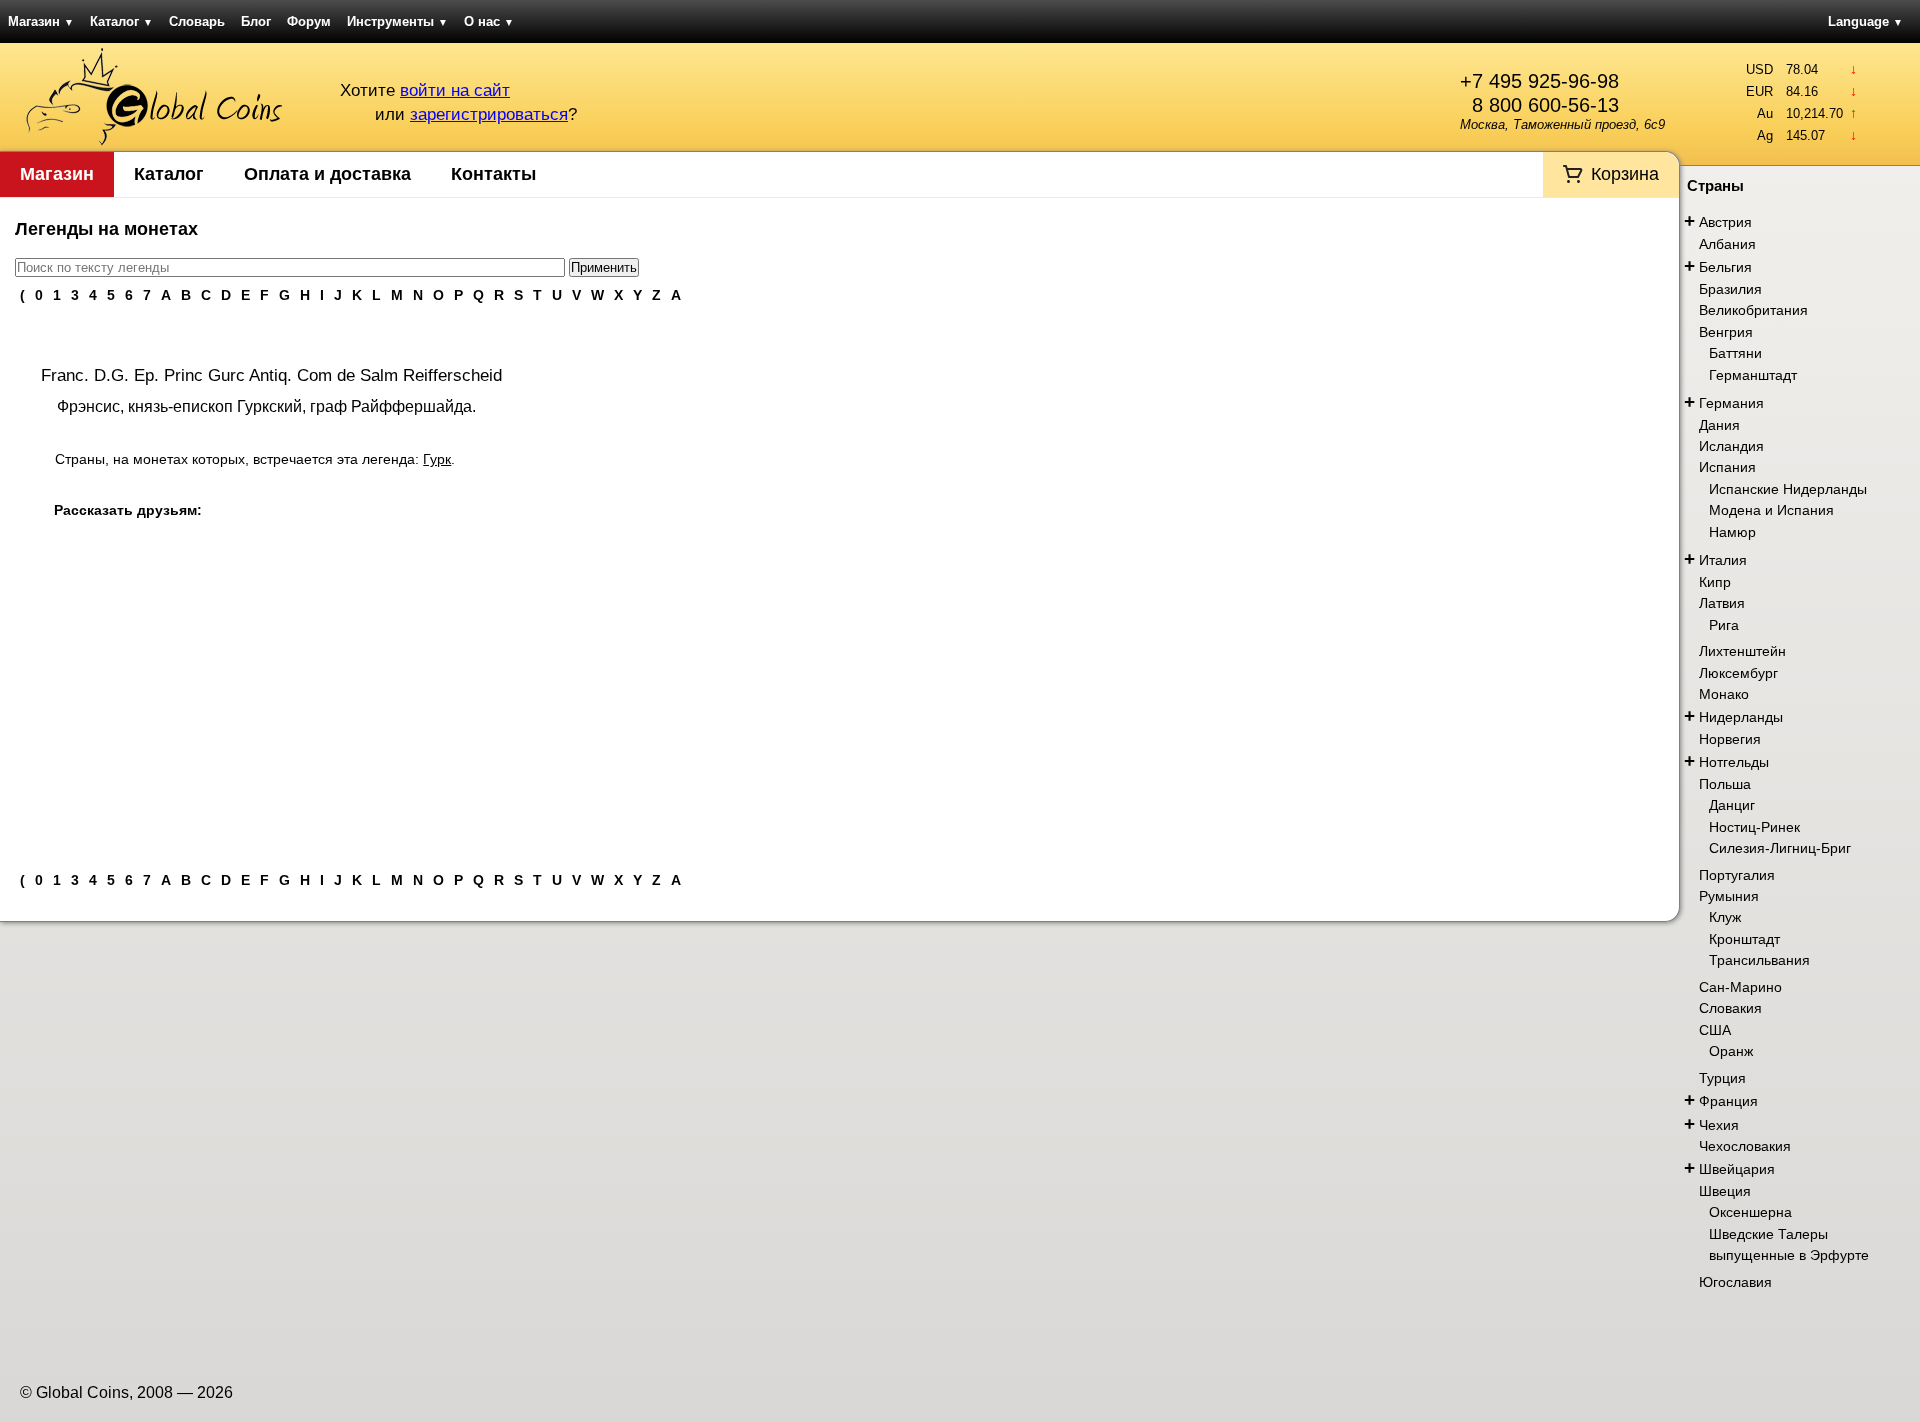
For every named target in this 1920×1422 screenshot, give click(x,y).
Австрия (1725, 222)
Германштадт (1753, 375)
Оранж (1731, 1051)
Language (1865, 21)
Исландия (1731, 446)
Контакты (493, 174)
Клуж (1725, 917)
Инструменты (397, 21)
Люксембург (1738, 673)
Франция (1728, 1101)
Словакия (1730, 1008)
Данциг (1732, 805)
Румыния (1729, 896)
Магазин (41, 21)
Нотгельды (1734, 762)
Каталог (121, 21)
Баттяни (1735, 353)
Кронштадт (1744, 939)
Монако (1724, 694)
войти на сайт (455, 90)
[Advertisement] (840, 707)
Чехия (1719, 1125)
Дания (1719, 425)
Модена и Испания (1771, 510)
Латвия (1722, 603)
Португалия (1737, 875)
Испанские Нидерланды (1788, 489)
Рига (1724, 625)
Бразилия (1730, 289)
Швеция (1725, 1191)
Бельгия (1725, 267)
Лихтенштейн (1742, 651)
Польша (1725, 784)
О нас (489, 21)
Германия (1731, 403)
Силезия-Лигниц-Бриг (1780, 848)
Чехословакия (1745, 1146)
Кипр (1715, 582)
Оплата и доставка (327, 174)
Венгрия (1726, 332)
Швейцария (1737, 1169)
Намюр (1732, 532)
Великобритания (1753, 310)
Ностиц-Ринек (1754, 827)
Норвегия (1730, 739)
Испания (1727, 467)
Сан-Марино (1740, 987)
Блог (256, 21)
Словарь (197, 21)
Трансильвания (1759, 960)
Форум (309, 21)
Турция (1722, 1078)
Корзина (1625, 174)
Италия (1723, 560)
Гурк (437, 459)
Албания (1727, 244)
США (1715, 1030)
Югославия (1735, 1282)
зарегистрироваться (489, 114)
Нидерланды (1741, 717)
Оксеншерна (1750, 1212)
